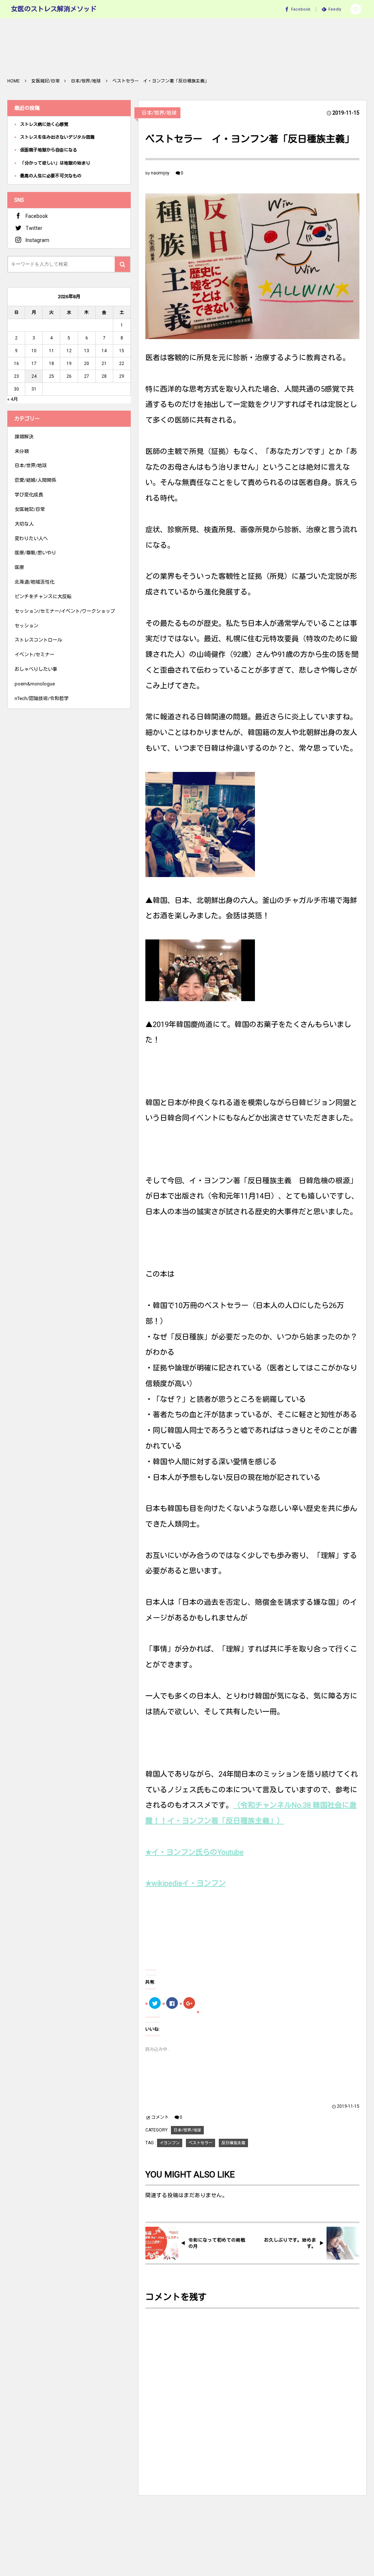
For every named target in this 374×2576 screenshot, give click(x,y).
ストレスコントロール (38, 640)
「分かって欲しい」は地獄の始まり (55, 163)
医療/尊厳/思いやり (35, 553)
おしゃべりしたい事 (36, 669)
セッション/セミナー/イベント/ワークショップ (65, 611)
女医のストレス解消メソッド (54, 9)
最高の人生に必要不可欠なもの (51, 176)
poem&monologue (35, 684)
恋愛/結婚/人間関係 (35, 480)
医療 (19, 567)
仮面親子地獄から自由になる (49, 150)
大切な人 (24, 524)
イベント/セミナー (35, 655)
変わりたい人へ (31, 539)
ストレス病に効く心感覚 (44, 124)
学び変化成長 (29, 495)
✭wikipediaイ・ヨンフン (186, 1883)
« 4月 (13, 399)
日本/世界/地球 (159, 113)
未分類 (22, 451)
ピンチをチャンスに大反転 (43, 597)
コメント (160, 2117)
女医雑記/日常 (30, 509)
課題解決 (24, 437)
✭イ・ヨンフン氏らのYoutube (194, 1852)
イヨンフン (170, 2143)
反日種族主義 (233, 2143)
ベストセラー (201, 2143)
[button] (356, 9)
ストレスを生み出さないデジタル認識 (57, 137)
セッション (26, 626)
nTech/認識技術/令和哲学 (42, 698)
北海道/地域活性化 (35, 582)
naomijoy (160, 173)
